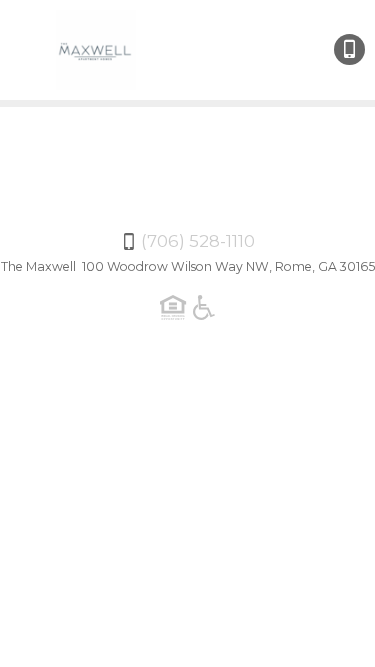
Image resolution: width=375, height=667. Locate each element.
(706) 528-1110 (349, 49)
